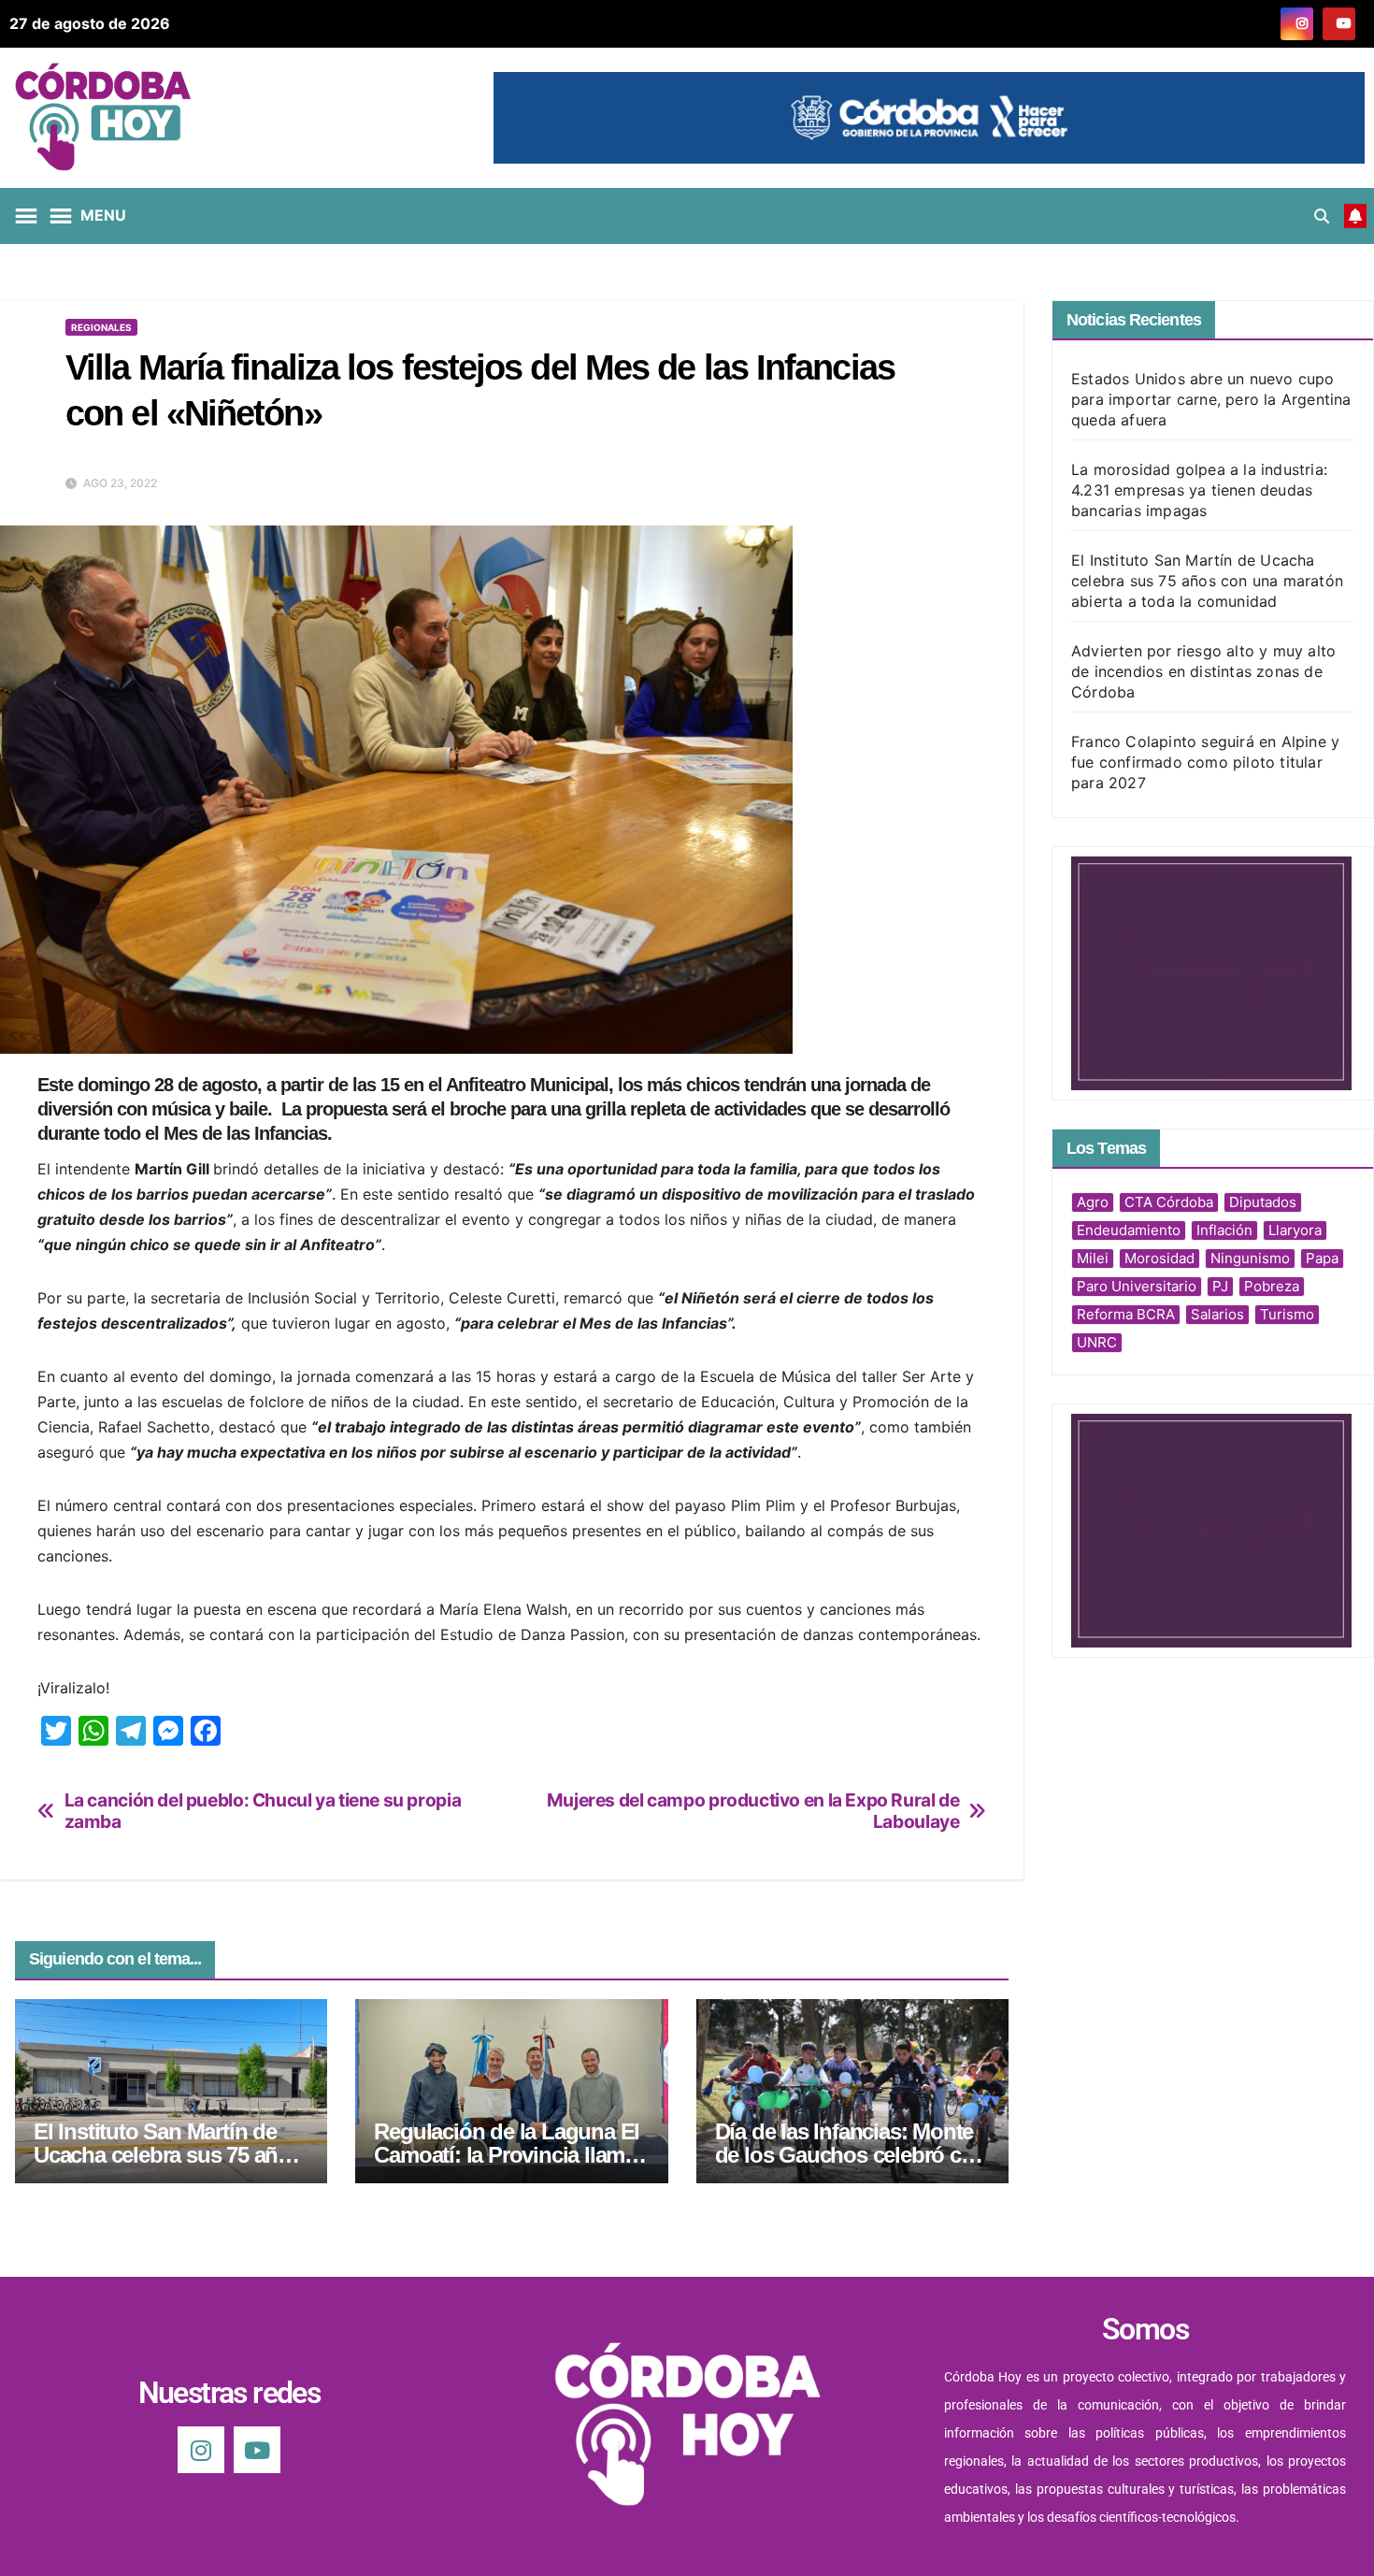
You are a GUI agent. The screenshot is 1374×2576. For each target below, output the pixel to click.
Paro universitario (1137, 1286)
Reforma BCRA (1126, 1314)
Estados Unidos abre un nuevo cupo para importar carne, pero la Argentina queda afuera (1211, 399)
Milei (1093, 1258)
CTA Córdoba (1169, 1202)
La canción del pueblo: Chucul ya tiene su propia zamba (263, 1811)
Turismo (1287, 1314)
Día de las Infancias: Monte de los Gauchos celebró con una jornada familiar (851, 2155)
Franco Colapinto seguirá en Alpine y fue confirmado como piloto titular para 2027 (1205, 762)
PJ (1220, 1286)
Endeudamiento (1129, 1230)
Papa (1322, 1258)
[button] (1322, 216)
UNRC (1097, 1342)
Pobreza (1272, 1286)
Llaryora (1295, 1230)
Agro (1093, 1202)
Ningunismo (1250, 1258)
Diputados (1263, 1202)
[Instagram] (201, 2450)
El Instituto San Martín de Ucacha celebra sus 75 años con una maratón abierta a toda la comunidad (1207, 581)
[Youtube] (257, 2450)
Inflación (1224, 1230)
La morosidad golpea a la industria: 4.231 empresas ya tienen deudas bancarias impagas (1199, 490)
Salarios (1217, 1314)
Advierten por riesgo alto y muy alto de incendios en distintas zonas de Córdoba (1203, 671)
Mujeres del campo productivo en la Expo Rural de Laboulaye (753, 1811)
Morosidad (1159, 1258)
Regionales (101, 327)
